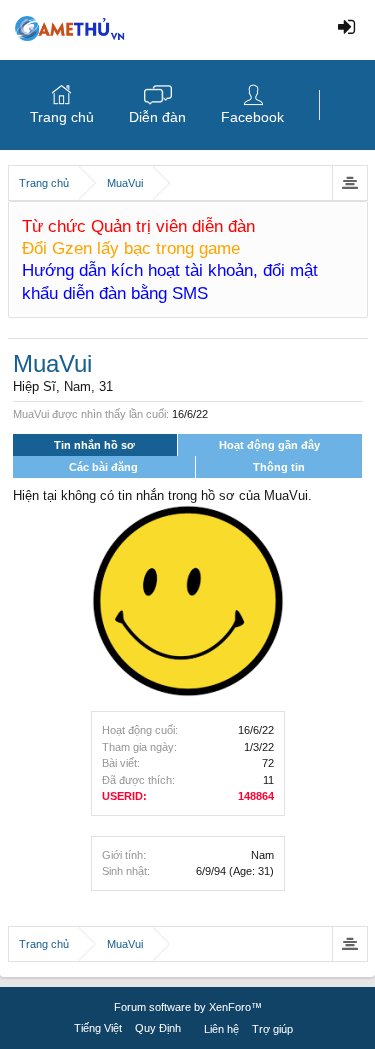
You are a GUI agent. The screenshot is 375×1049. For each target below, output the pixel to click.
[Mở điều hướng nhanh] (349, 183)
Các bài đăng (103, 467)
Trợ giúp (272, 1029)
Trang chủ (62, 117)
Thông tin (279, 467)
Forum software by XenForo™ (188, 1007)
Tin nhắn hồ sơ (94, 445)
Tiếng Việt (98, 1028)
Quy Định (158, 1028)
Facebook (252, 117)
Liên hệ (221, 1029)
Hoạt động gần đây (269, 445)
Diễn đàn (157, 117)
